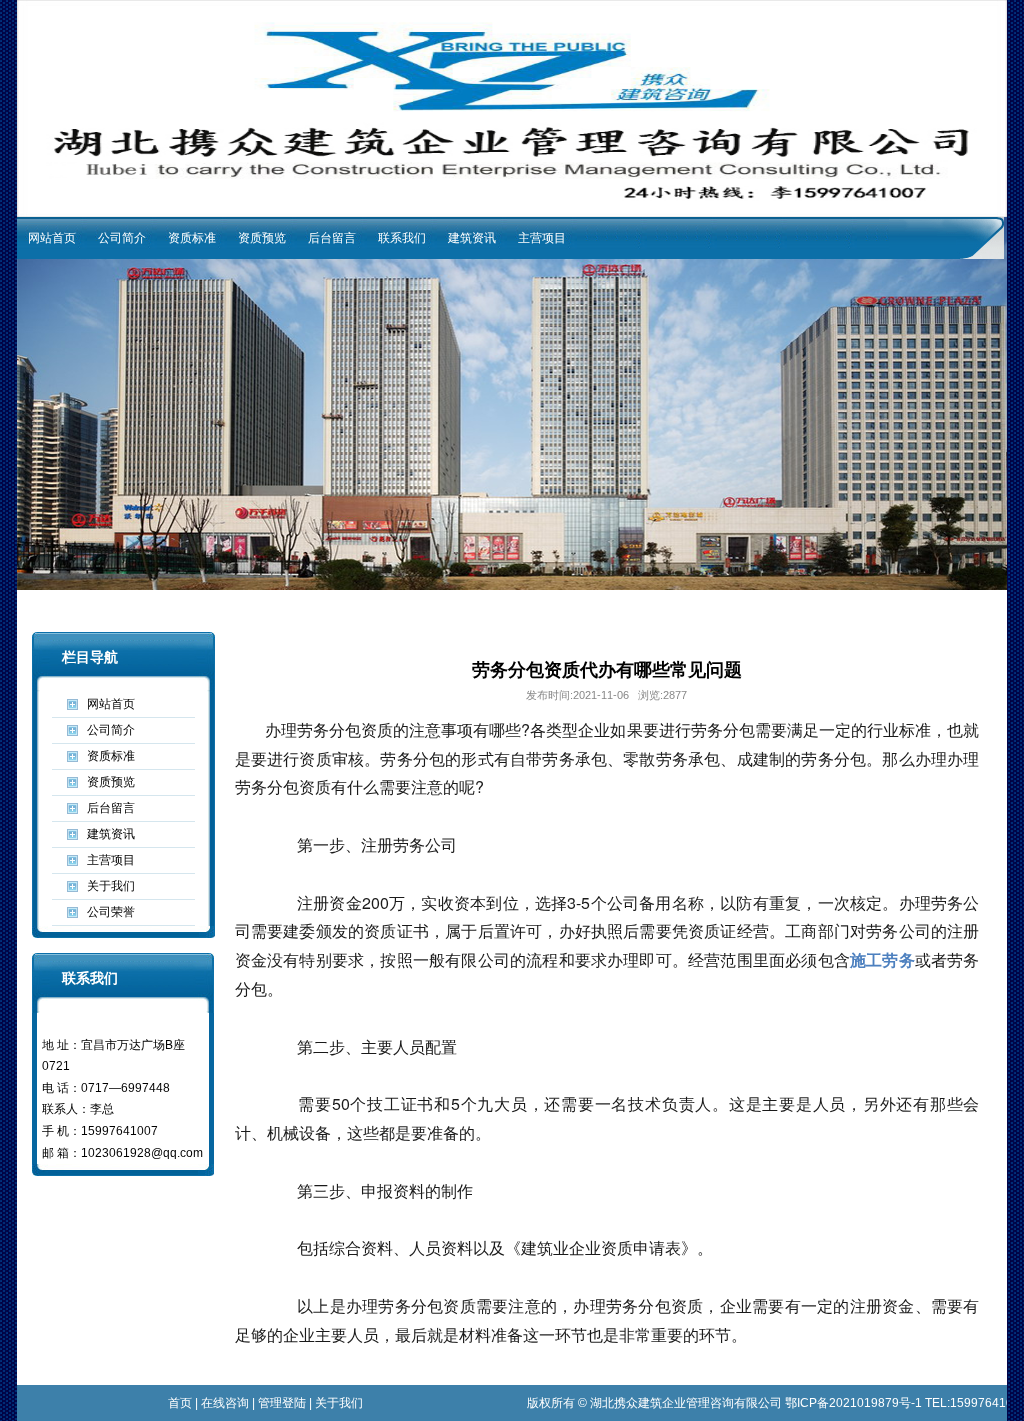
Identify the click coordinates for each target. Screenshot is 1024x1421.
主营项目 (542, 238)
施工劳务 (882, 959)
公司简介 (122, 238)
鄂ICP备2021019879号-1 (853, 1403)
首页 (180, 1403)
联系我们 (402, 238)
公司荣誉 (111, 912)
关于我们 (111, 886)
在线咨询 (225, 1403)
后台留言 (332, 238)
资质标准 (192, 238)
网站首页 (52, 238)
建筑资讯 (472, 238)
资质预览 (262, 238)
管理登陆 (282, 1403)
